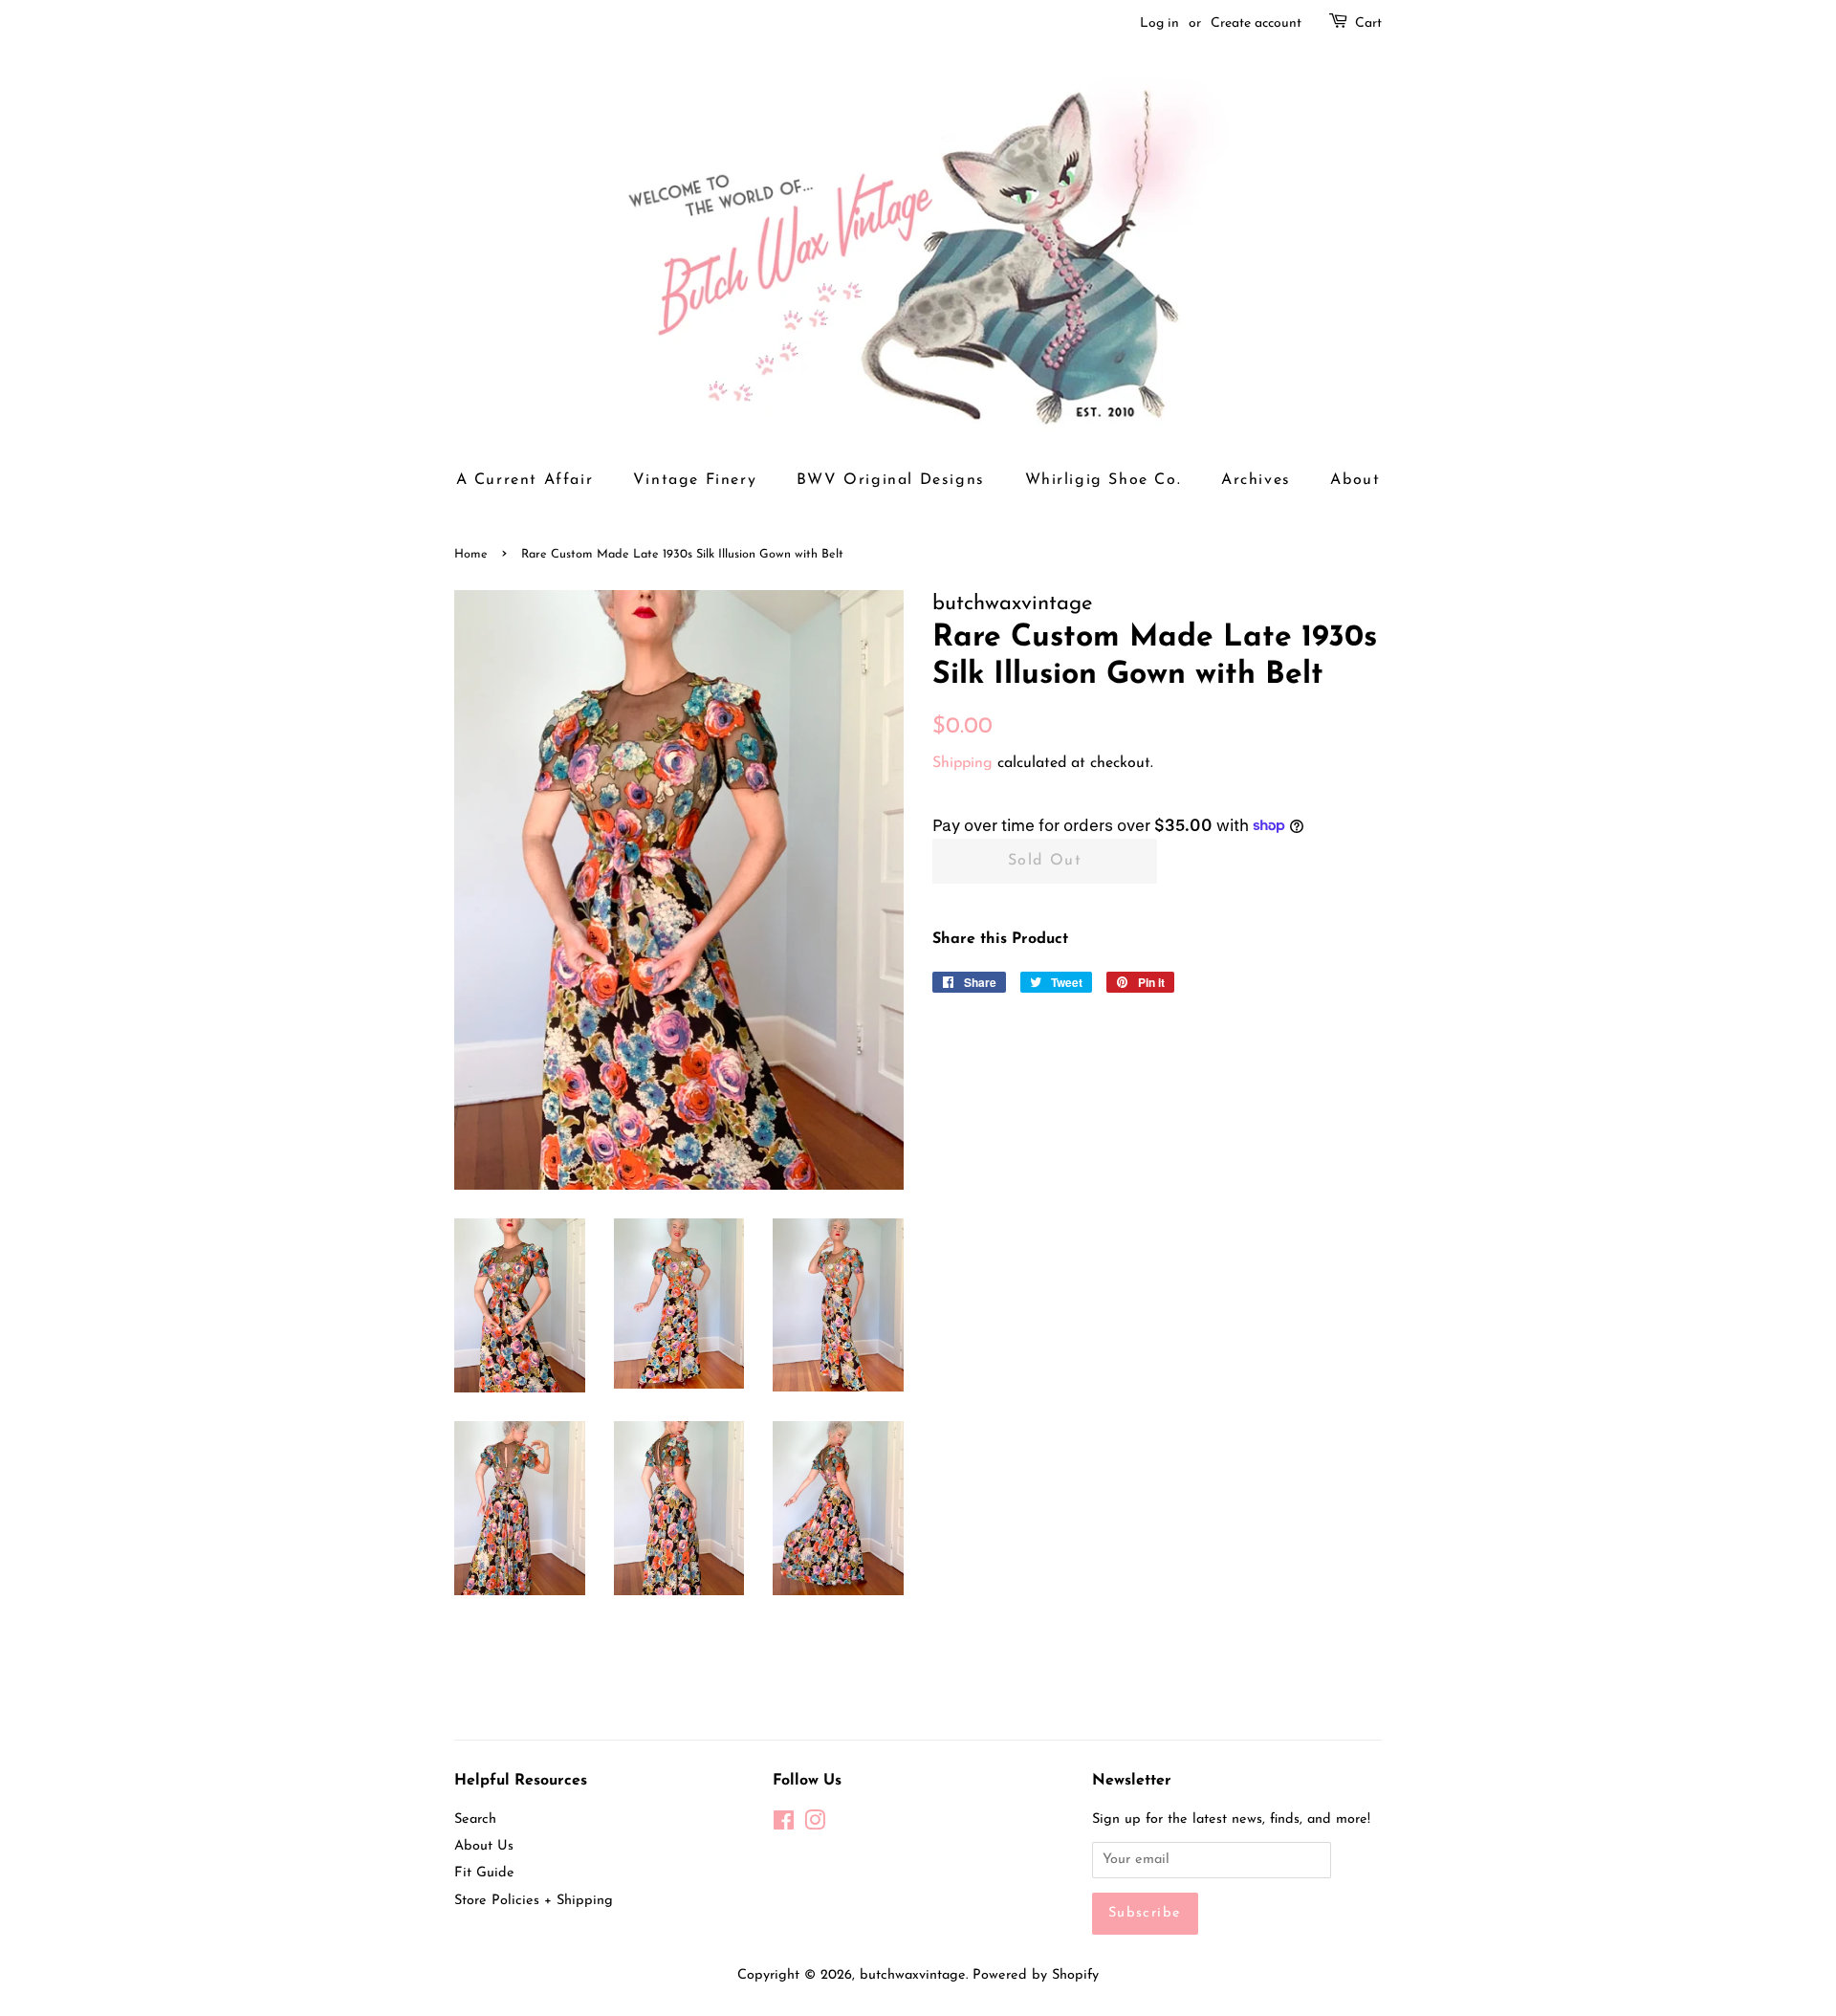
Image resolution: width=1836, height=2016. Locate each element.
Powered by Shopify (1036, 1975)
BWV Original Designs (891, 480)
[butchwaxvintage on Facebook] (784, 1825)
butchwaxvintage (913, 1975)
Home (471, 554)
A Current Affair (525, 480)
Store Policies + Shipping (534, 1901)
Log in (1159, 23)
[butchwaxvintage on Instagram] (815, 1825)
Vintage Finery (695, 480)
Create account (1256, 23)
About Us (484, 1846)
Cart (1368, 23)
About (1355, 480)
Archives (1256, 480)
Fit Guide (484, 1873)
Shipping (962, 763)
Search (475, 1819)
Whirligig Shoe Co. (1104, 480)
